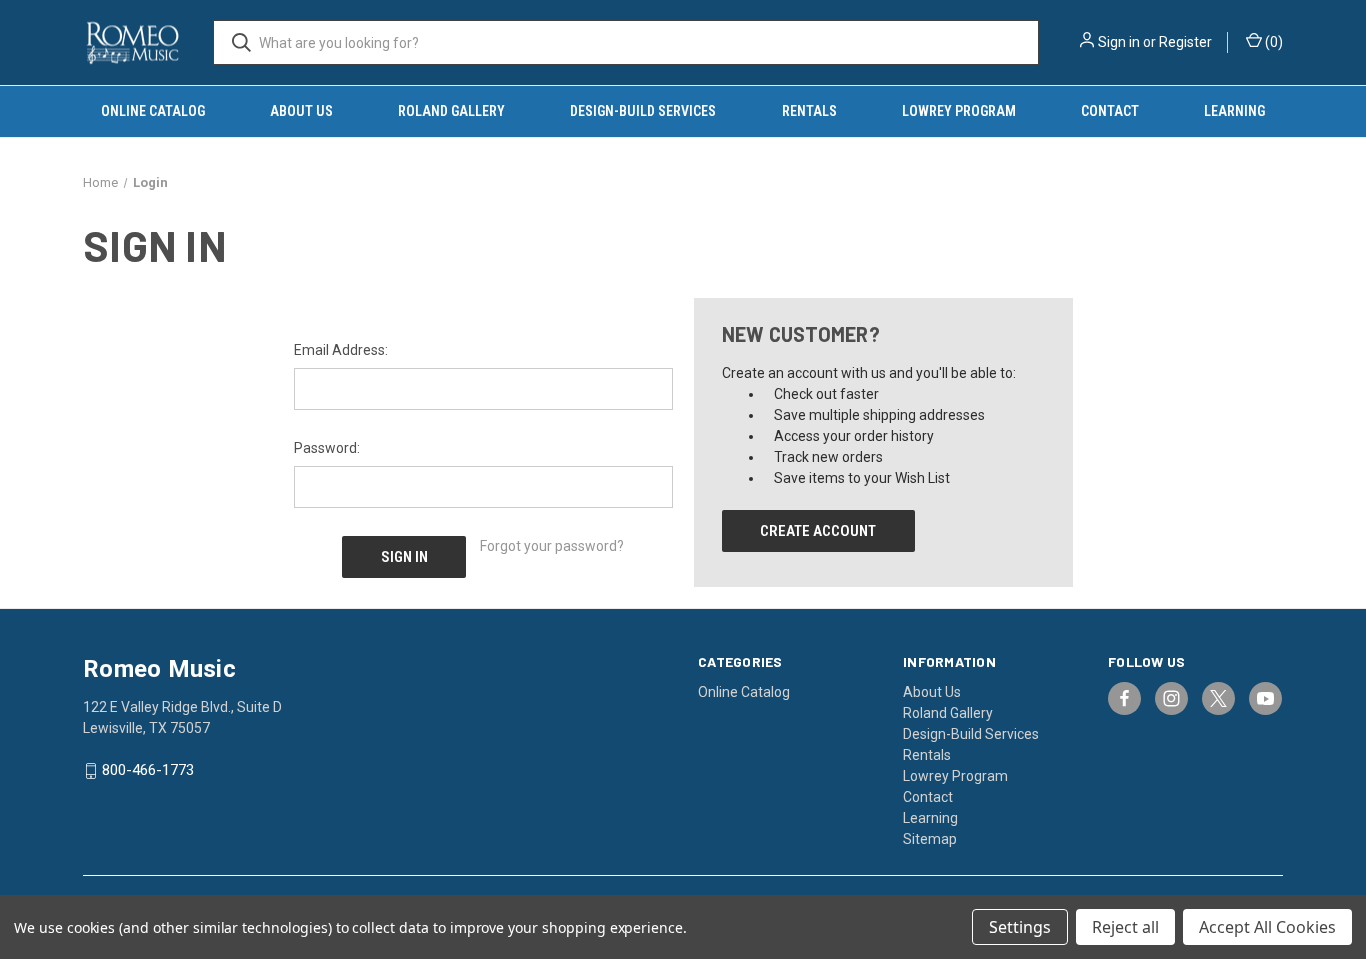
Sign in (1119, 42)
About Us (301, 111)
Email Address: (341, 350)
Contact (1110, 111)
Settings (1020, 927)
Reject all (1125, 927)
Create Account (818, 531)
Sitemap (930, 839)
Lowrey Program (959, 111)
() (1272, 42)
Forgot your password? (552, 546)
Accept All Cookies (1267, 927)
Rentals (809, 111)
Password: (327, 448)
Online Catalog (153, 111)
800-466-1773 (148, 771)
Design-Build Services (643, 111)
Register (1185, 42)
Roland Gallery (451, 111)
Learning (1234, 111)
